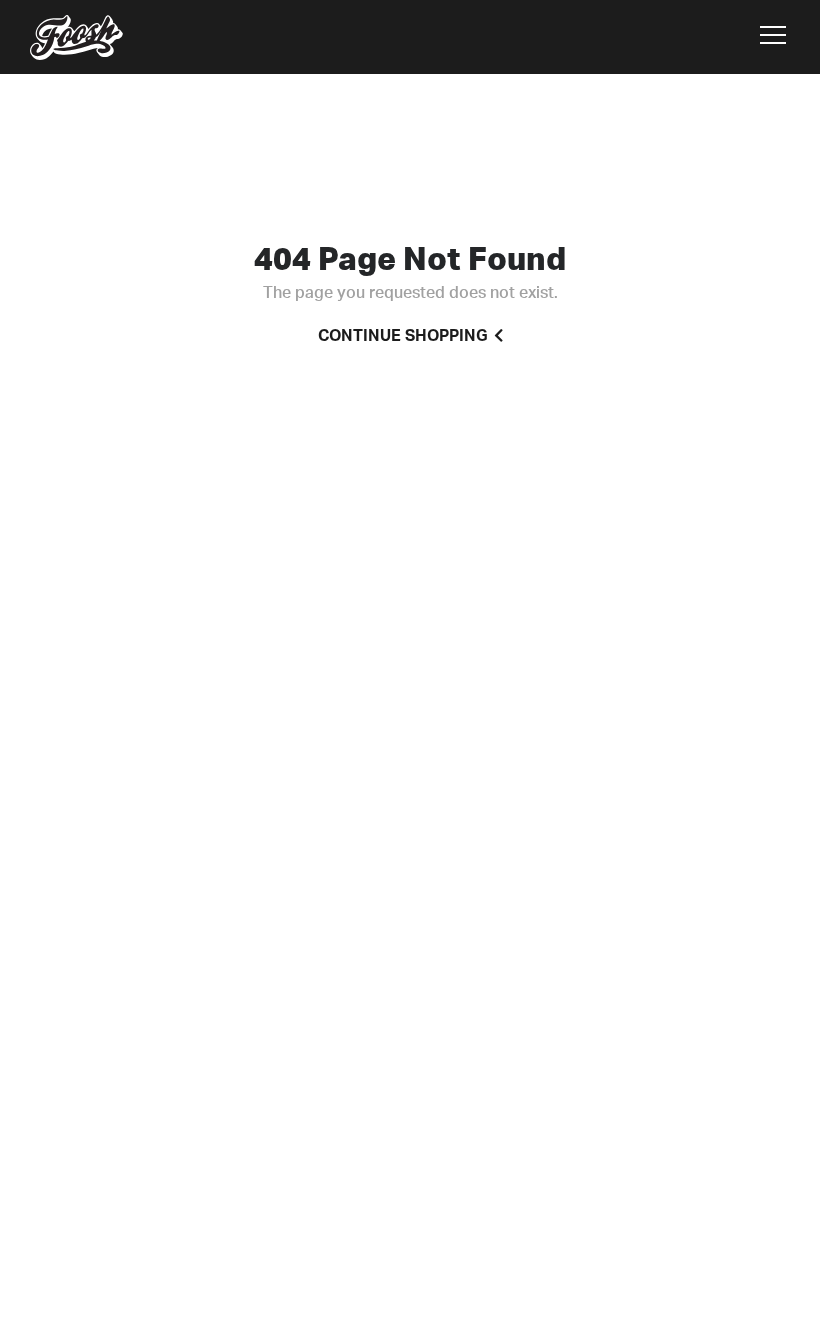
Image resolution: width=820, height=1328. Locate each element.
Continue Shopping (403, 336)
